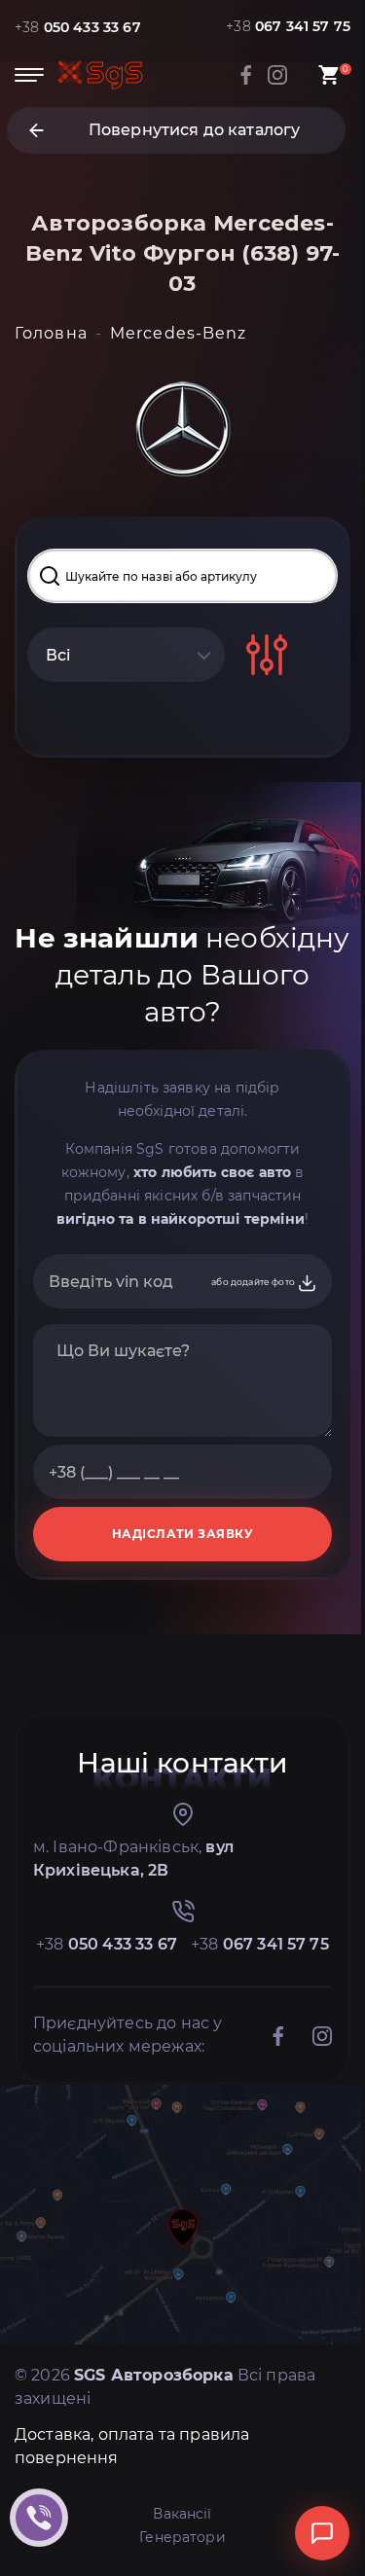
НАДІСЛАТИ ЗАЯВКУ (183, 1534)
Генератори (182, 2537)
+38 (78, 27)
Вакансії (182, 2514)
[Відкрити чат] (322, 2533)
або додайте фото (254, 1282)
